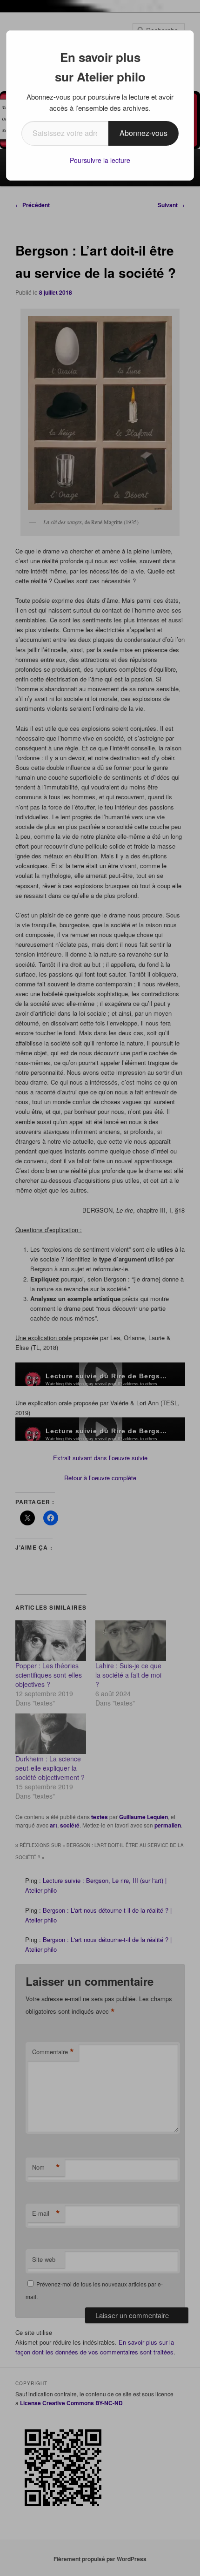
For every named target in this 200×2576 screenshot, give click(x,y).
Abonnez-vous (143, 133)
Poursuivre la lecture (100, 160)
